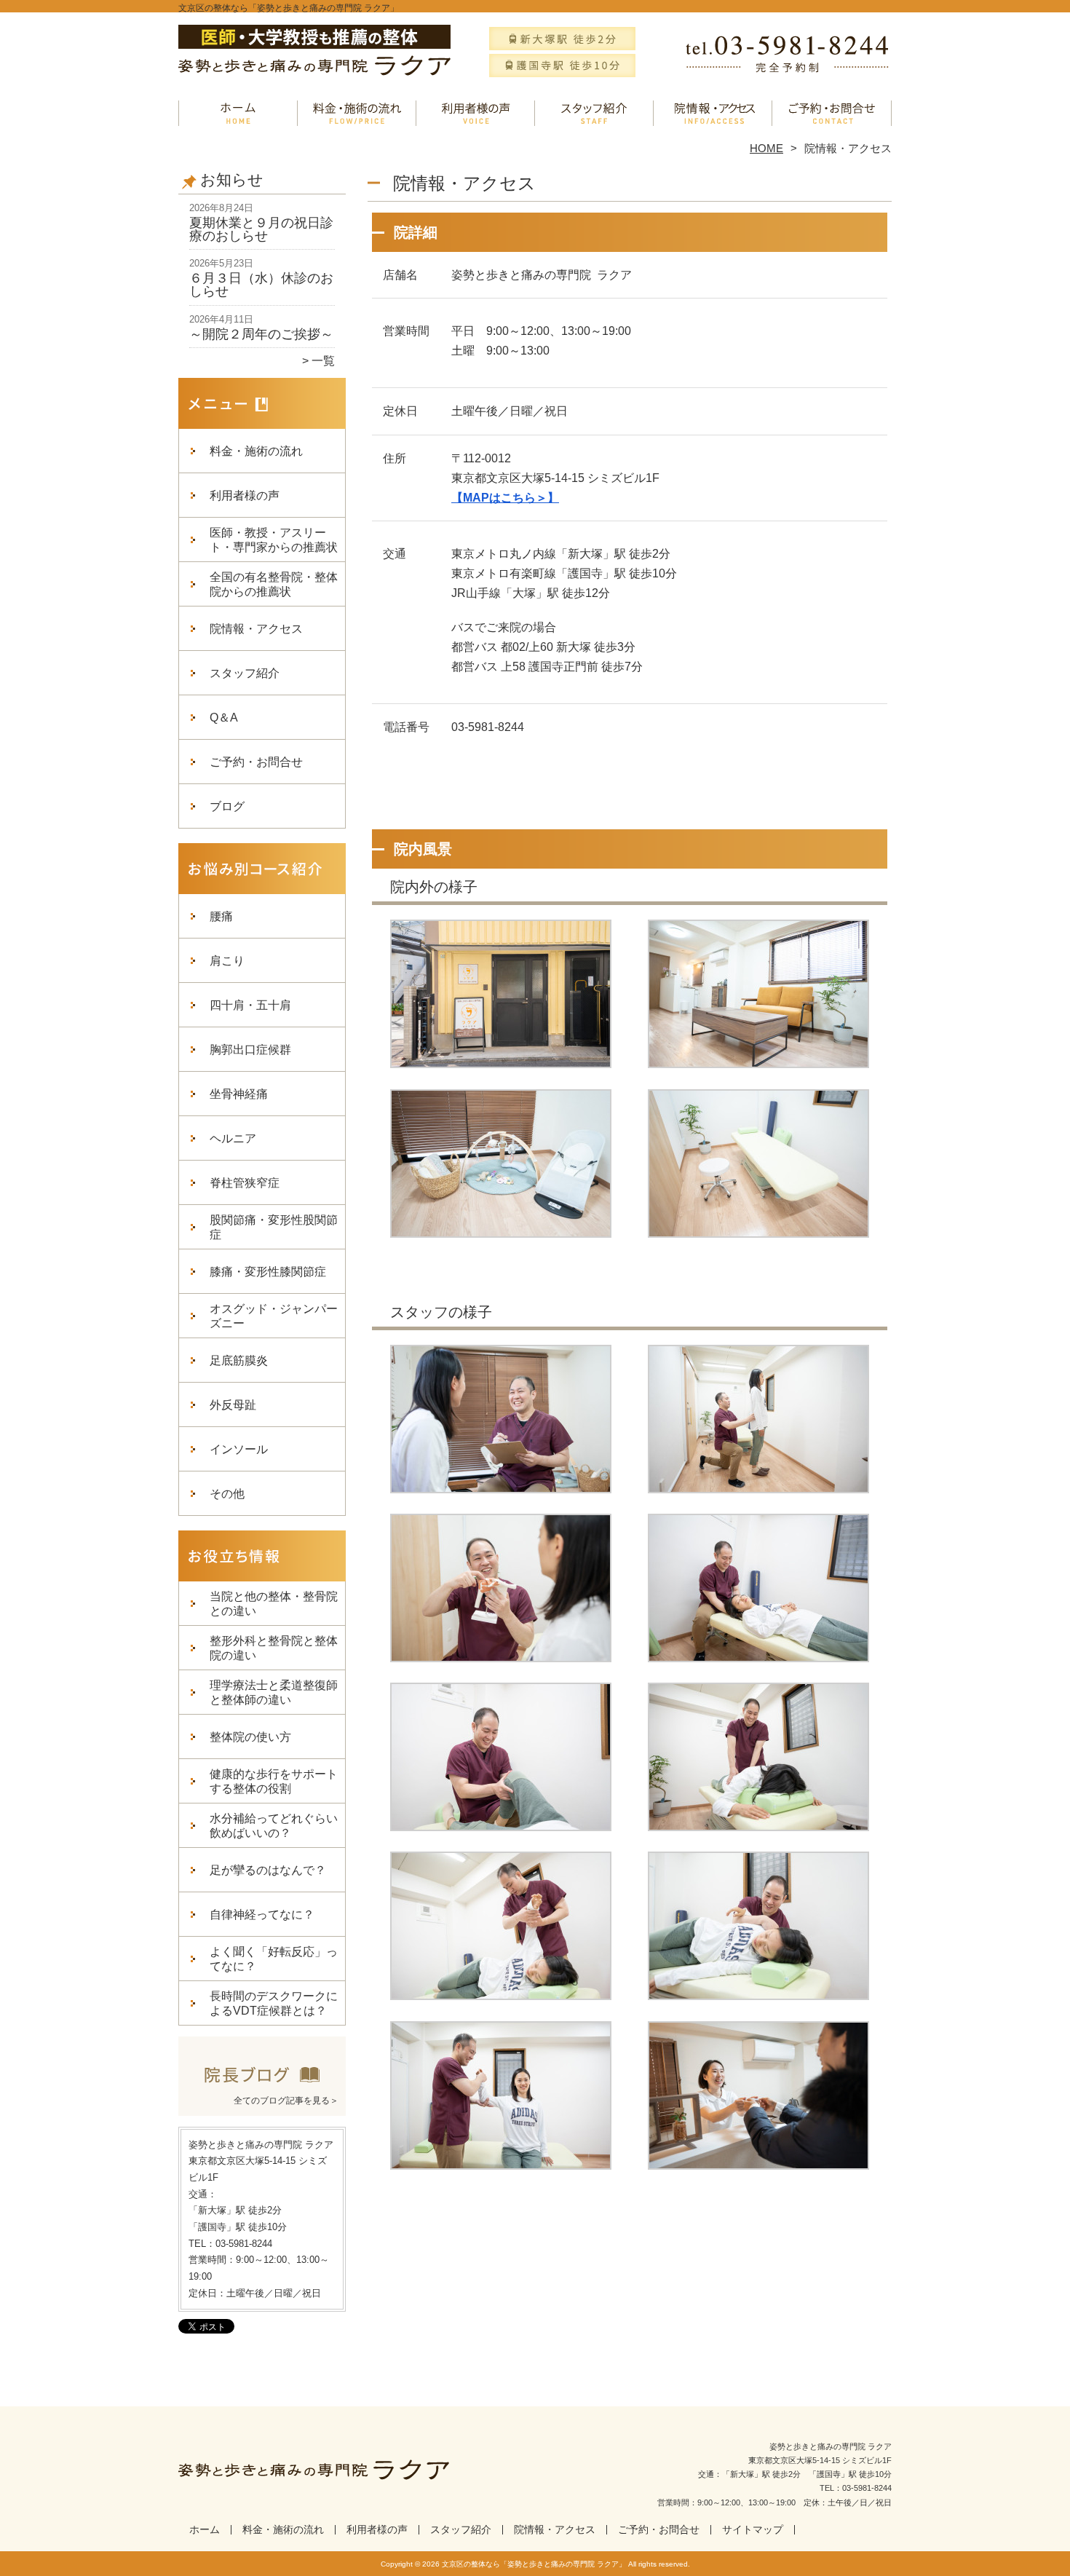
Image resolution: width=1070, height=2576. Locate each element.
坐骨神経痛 (239, 1094)
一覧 (323, 361)
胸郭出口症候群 (250, 1050)
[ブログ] (262, 2082)
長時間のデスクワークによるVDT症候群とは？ (274, 2003)
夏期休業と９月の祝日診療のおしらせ (261, 229)
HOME (766, 148)
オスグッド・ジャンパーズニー (274, 1316)
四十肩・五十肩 (250, 1005)
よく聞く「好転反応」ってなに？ (274, 1959)
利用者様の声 (476, 114)
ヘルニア (233, 1138)
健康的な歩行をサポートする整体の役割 (274, 1781)
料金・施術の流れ (357, 114)
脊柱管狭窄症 (245, 1183)
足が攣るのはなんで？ (268, 1870)
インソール (239, 1449)
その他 (227, 1494)
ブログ (227, 806)
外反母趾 (233, 1405)
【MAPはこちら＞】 (505, 498)
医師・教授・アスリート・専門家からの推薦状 (274, 540)
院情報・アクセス (713, 114)
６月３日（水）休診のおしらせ (261, 285)
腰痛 (221, 916)
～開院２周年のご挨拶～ (261, 334)
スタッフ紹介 (594, 114)
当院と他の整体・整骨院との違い (274, 1604)
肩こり (227, 961)
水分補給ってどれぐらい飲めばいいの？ (274, 1826)
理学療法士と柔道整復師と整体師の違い (274, 1692)
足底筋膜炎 (239, 1360)
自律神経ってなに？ (262, 1915)
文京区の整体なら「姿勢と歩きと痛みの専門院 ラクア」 (534, 2564)
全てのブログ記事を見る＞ (286, 2101)
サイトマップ (753, 2530)
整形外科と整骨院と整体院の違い (274, 1648)
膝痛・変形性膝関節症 (268, 1272)
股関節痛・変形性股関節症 (274, 1227)
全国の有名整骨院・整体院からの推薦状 (274, 584)
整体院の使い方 (250, 1737)
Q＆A (224, 718)
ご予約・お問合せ (832, 114)
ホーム (238, 114)
